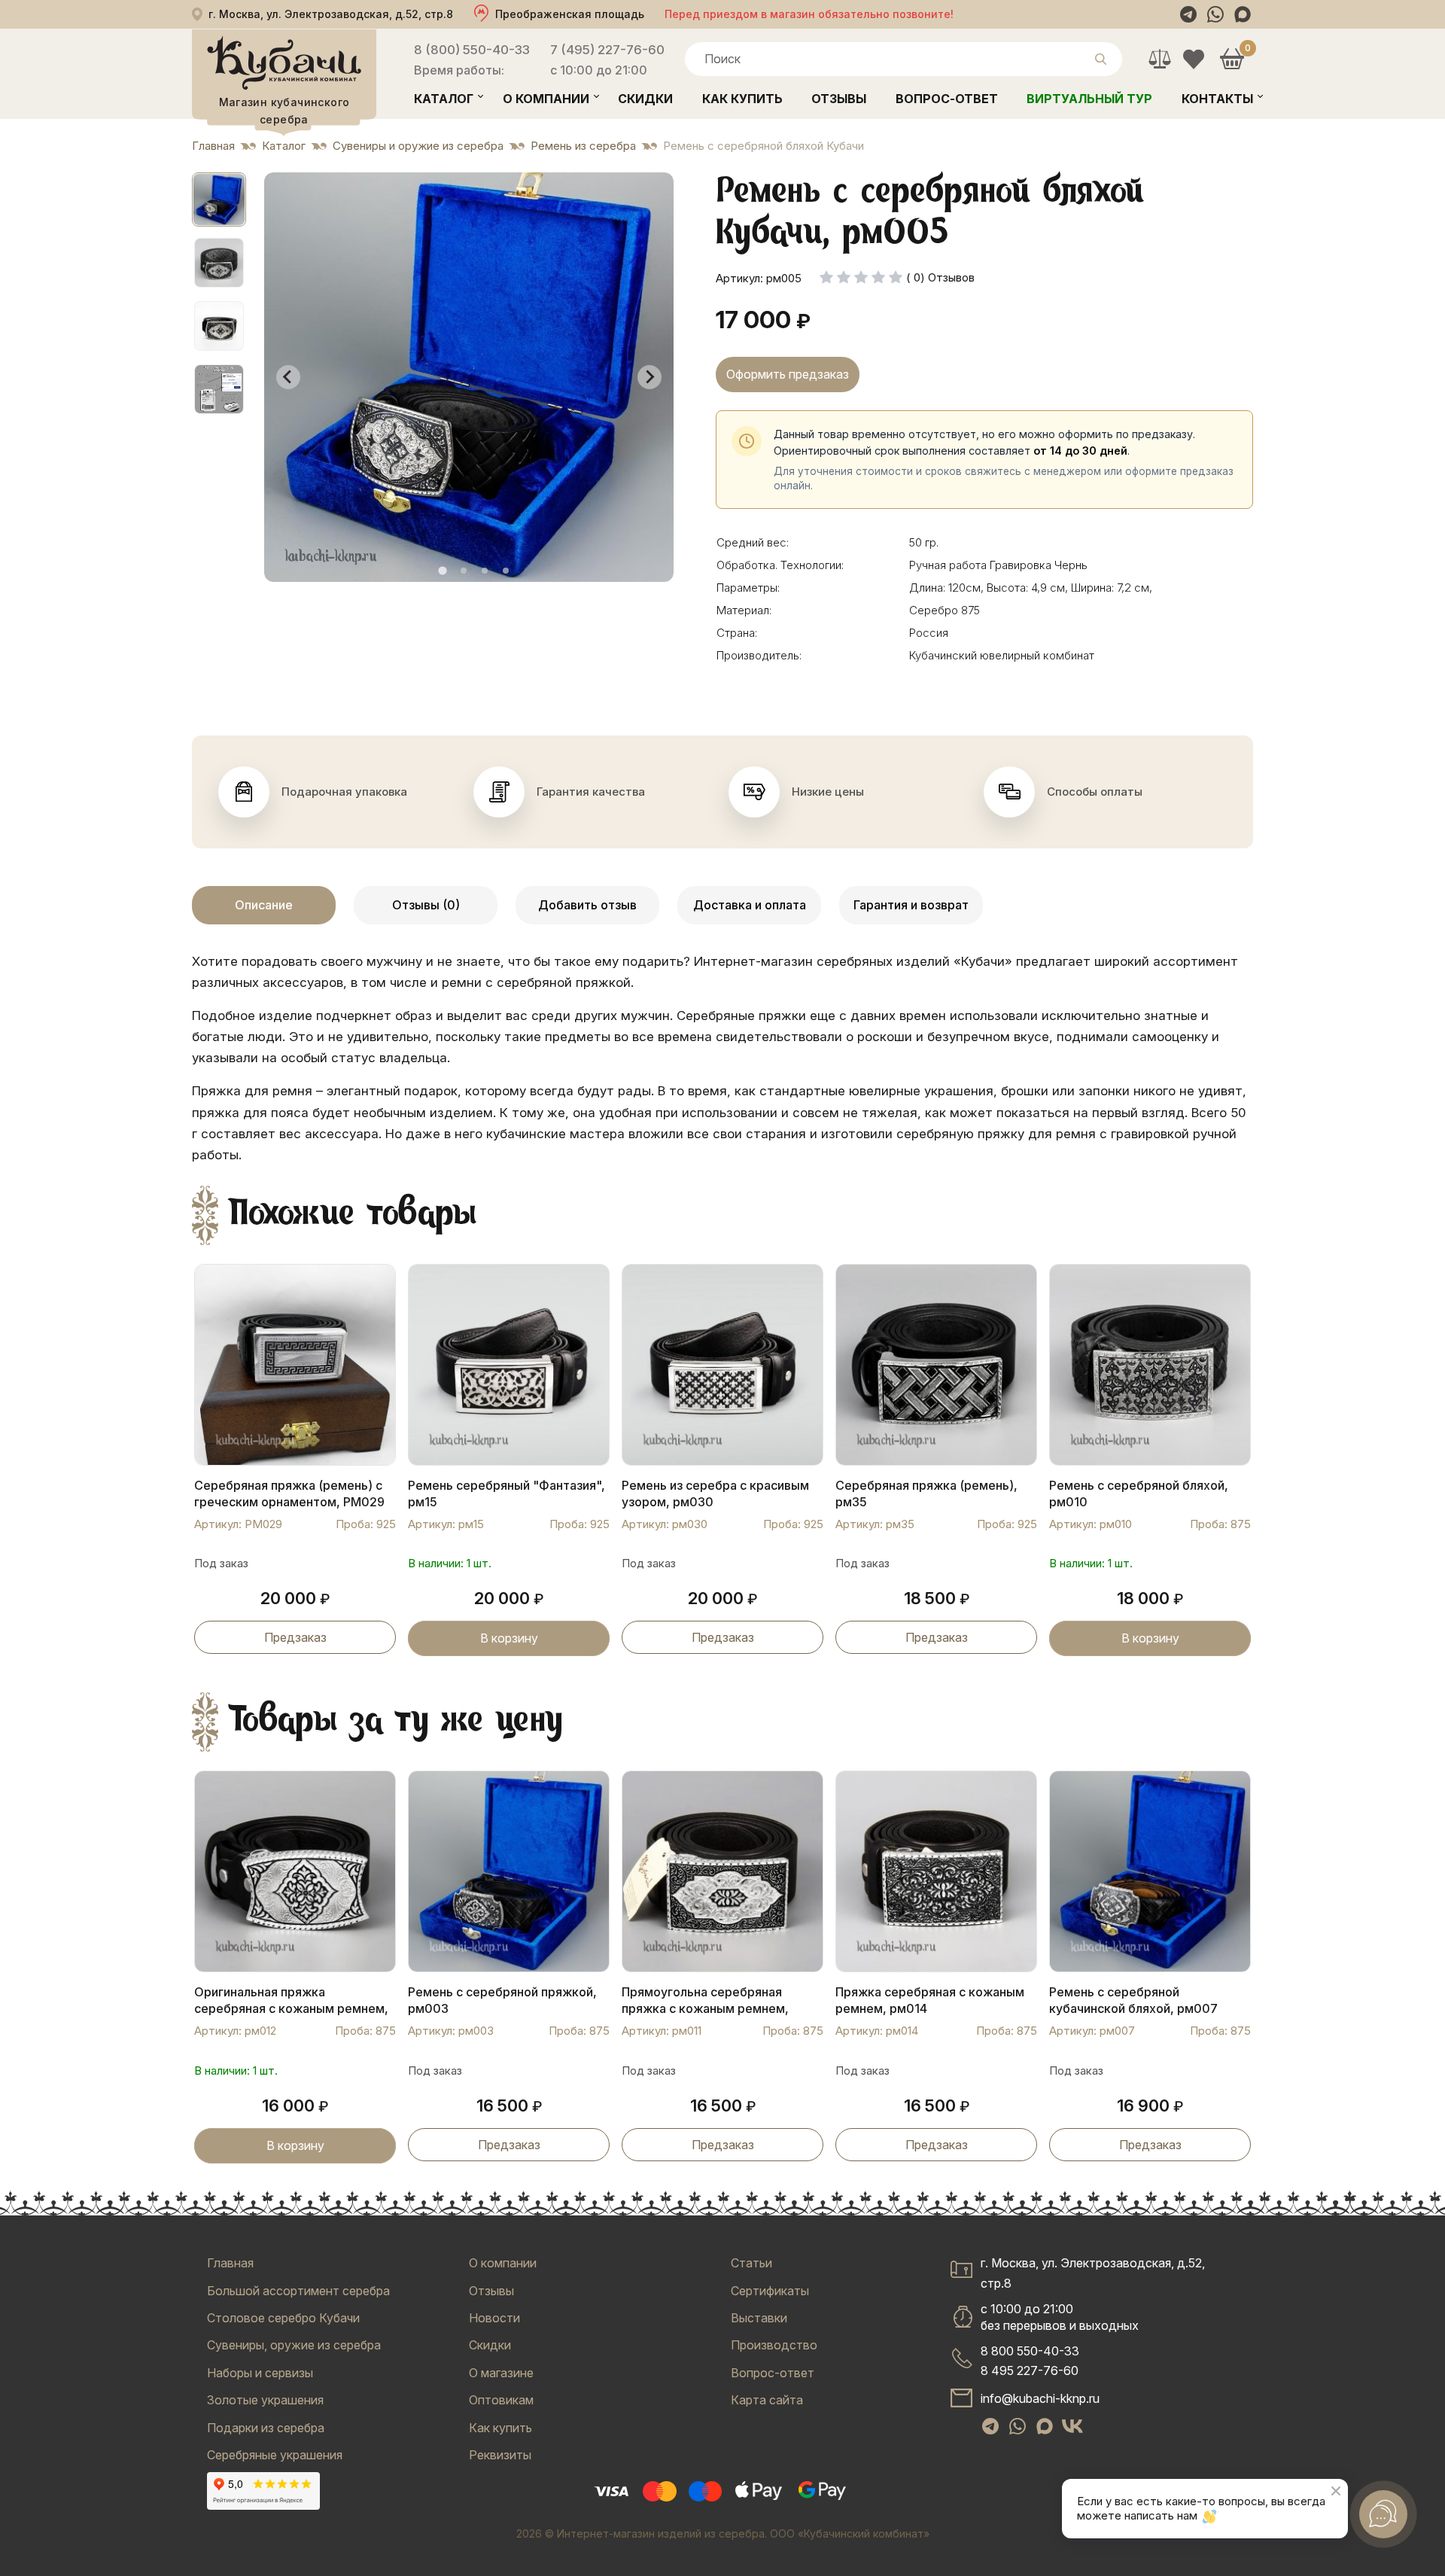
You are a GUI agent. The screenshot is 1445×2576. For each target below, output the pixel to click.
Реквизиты (500, 2455)
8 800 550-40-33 (1030, 2351)
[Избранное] (1193, 59)
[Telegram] (1188, 14)
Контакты (1217, 99)
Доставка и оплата (750, 905)
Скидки (645, 99)
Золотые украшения (265, 2400)
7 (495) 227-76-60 (607, 50)
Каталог (444, 99)
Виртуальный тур (1089, 99)
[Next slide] (649, 377)
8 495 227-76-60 (1030, 2370)
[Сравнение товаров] (1159, 59)
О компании (546, 99)
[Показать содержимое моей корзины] (1232, 59)
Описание (264, 905)
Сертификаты (770, 2291)
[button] (219, 199)
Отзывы (839, 99)
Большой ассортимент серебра (298, 2291)
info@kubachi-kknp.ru (1040, 2398)
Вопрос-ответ (947, 99)
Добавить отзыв (587, 905)
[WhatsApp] (1215, 14)
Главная (230, 2263)
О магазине (501, 2373)
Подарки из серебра (266, 2428)
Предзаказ (295, 1637)
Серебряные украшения (275, 2455)
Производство (774, 2345)
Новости (494, 2318)
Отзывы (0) (426, 905)
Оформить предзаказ (788, 374)
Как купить (742, 99)
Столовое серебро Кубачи (283, 2318)
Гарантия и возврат (911, 905)
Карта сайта (767, 2400)
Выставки (759, 2318)
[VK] (1072, 2426)
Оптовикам (501, 2400)
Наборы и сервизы (260, 2373)
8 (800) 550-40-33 (472, 50)
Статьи (751, 2263)
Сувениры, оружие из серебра (294, 2345)
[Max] (1243, 14)
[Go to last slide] (288, 377)
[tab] (442, 570)
